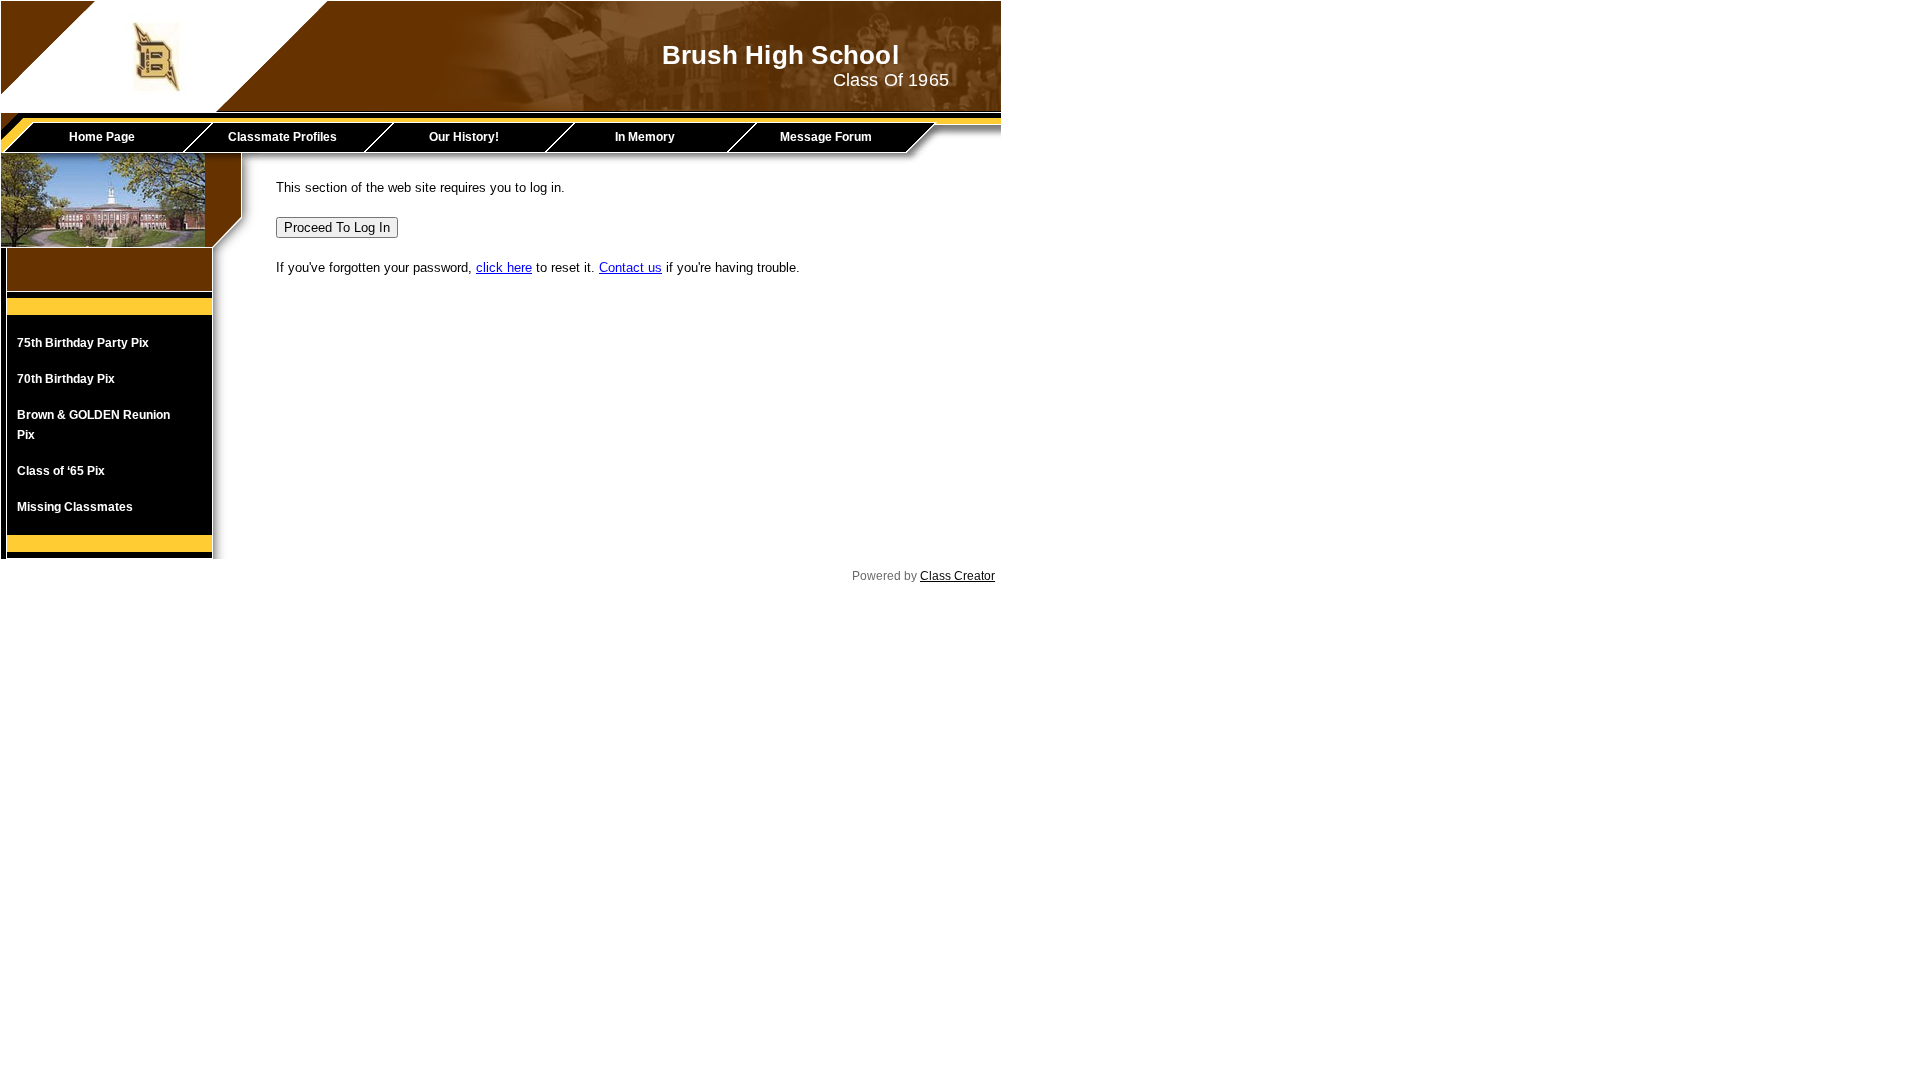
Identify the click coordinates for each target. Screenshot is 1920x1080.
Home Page (102, 137)
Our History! (464, 137)
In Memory (645, 137)
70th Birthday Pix (66, 379)
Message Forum (826, 137)
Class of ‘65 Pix (61, 471)
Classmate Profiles (282, 137)
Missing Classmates (75, 507)
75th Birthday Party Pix (83, 343)
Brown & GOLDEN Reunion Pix (93, 425)
